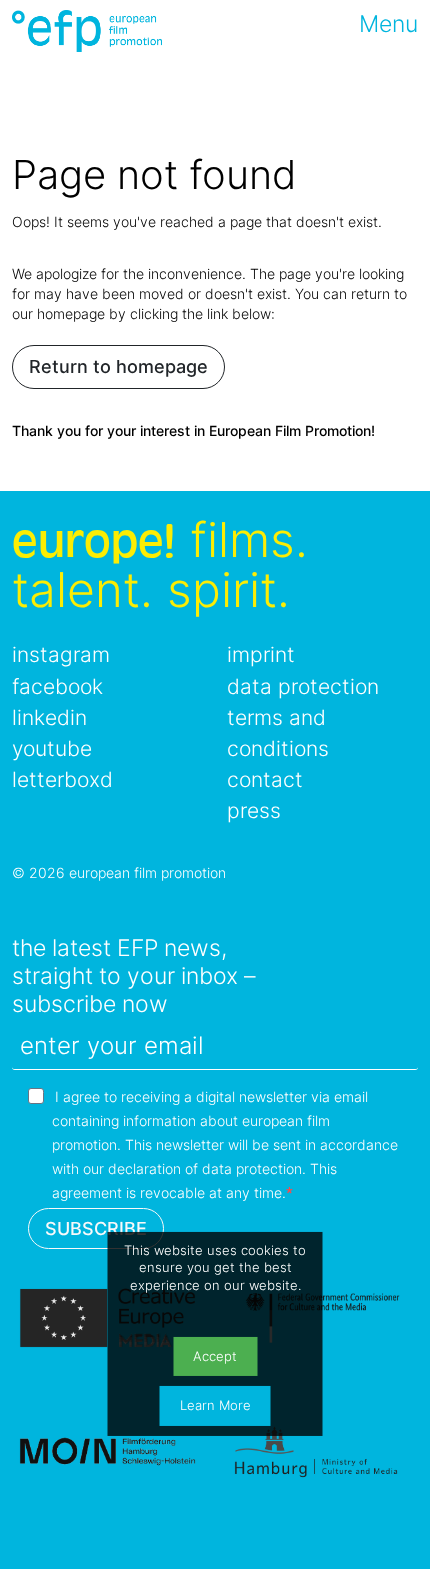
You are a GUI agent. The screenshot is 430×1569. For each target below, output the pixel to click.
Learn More (215, 1405)
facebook (57, 686)
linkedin (49, 717)
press (254, 810)
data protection (303, 686)
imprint (261, 654)
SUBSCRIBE (96, 1228)
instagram (61, 654)
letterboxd (62, 779)
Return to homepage (118, 366)
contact (265, 779)
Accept (215, 1356)
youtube (52, 748)
